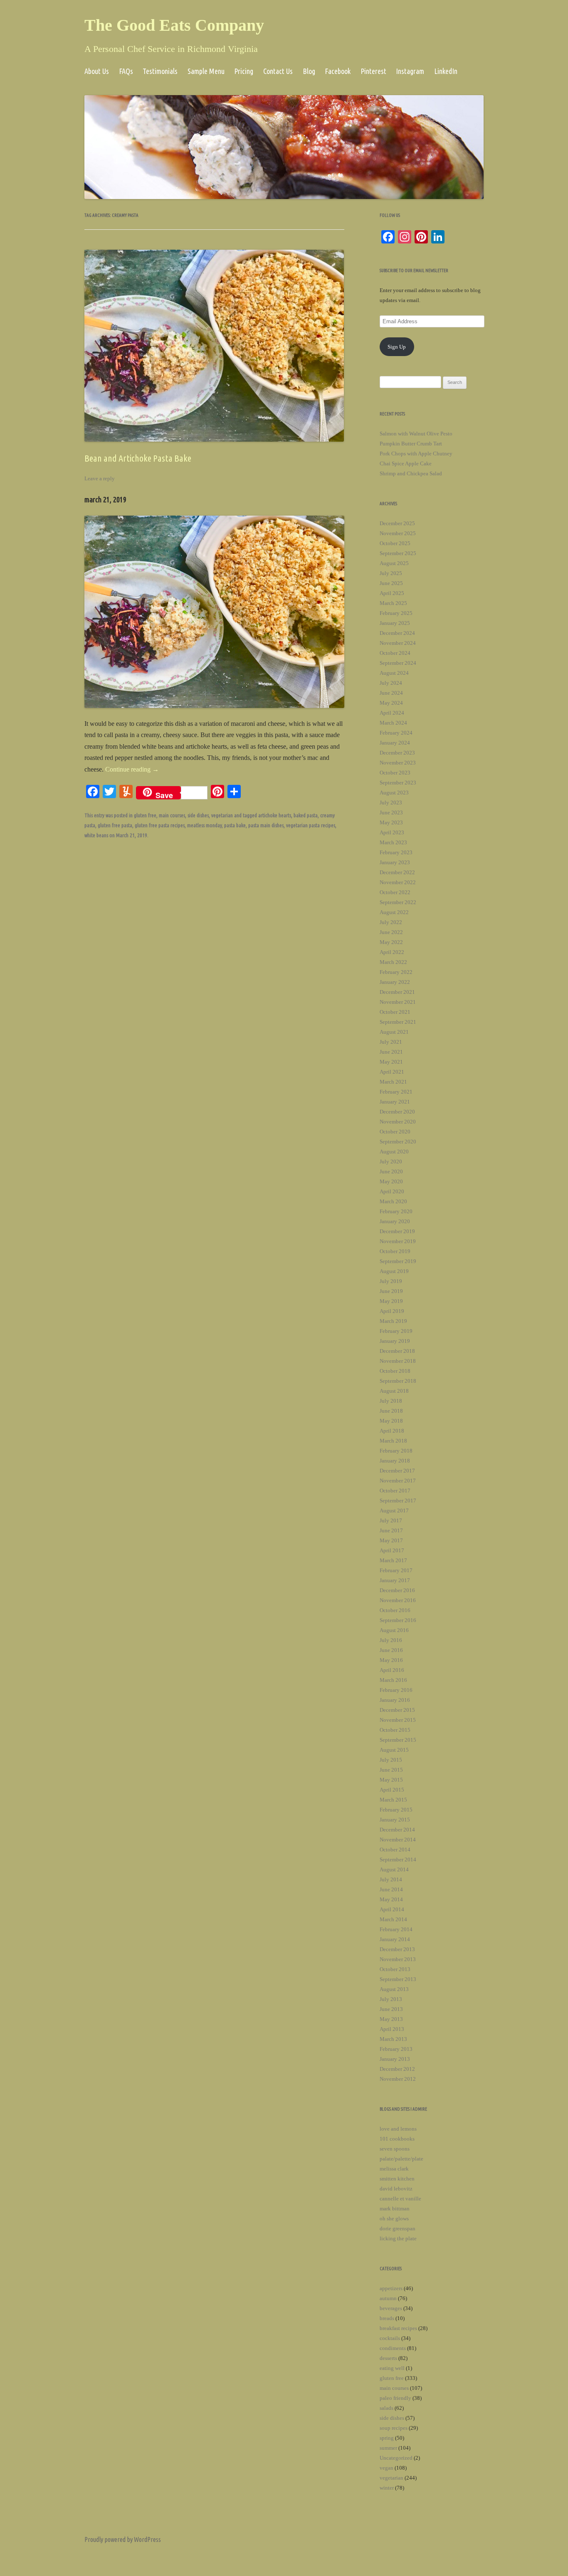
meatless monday (204, 825)
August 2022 (394, 912)
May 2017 (391, 1540)
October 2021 (395, 1012)
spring (387, 2438)
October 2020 (395, 1132)
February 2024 (396, 733)
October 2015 (395, 1730)
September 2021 (398, 1022)
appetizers (391, 2288)
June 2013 (391, 2009)
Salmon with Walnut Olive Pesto (416, 434)
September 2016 (398, 1620)
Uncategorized (396, 2458)
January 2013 (395, 2059)
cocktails (390, 2338)
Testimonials (160, 71)
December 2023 (397, 753)
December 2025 (397, 523)
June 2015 (391, 1770)
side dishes (198, 815)
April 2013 (392, 2029)
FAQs (126, 71)
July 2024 (391, 683)
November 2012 (398, 2079)
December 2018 (397, 1351)
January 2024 (395, 743)
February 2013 (396, 2049)
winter (387, 2488)
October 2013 (395, 1969)
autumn (388, 2298)
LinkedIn (446, 71)
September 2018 (398, 1381)
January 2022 (395, 982)
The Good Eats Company (174, 25)
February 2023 (396, 852)
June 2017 (391, 1530)
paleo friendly (395, 2398)
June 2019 (391, 1291)
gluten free (145, 815)
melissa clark (394, 2169)
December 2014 (397, 1830)
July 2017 (391, 1520)
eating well (392, 2368)
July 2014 (391, 1879)
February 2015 (396, 1810)
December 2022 (397, 872)
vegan (386, 2468)
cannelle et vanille (400, 2199)
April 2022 (392, 952)
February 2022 (396, 972)
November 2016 (398, 1600)
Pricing (244, 71)
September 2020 (398, 1142)
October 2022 (395, 892)
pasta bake (235, 825)
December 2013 (397, 1949)
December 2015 (397, 1710)
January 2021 (395, 1102)
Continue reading (132, 769)
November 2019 (398, 1241)
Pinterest (373, 71)
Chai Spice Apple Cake (406, 463)
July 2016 (391, 1640)
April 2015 (392, 1790)
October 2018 (395, 1371)
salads (386, 2408)
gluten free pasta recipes (160, 825)
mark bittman (395, 2209)
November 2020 (398, 1122)
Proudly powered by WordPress (123, 2539)
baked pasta (306, 815)
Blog (309, 71)
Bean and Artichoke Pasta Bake (138, 458)
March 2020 (393, 1201)
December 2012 (397, 2069)
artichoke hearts (275, 815)
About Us (97, 71)
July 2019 (391, 1281)
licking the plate (398, 2238)
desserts (388, 2358)
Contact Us (278, 71)
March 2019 (393, 1321)
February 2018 (396, 1451)
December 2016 (397, 1590)
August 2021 (394, 1032)
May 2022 (391, 942)
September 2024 (398, 663)
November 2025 (398, 533)
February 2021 (396, 1092)
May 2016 (391, 1660)
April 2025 (392, 593)
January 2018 (395, 1461)
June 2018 (391, 1411)
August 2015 (394, 1750)
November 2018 (398, 1361)
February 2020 (396, 1211)
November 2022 (398, 882)
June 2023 (391, 812)
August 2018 (394, 1391)
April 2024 (392, 713)
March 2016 (393, 1680)
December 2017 (397, 1471)
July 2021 (391, 1042)
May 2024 (391, 703)
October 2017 (395, 1491)
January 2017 (395, 1580)
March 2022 (393, 962)
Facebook (338, 71)
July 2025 (391, 573)
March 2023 (393, 842)
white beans (96, 835)
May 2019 (391, 1301)
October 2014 (395, 1850)
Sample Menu (206, 71)
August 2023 (394, 793)
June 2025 (391, 583)
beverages (391, 2308)
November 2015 (398, 1720)
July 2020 (391, 1161)
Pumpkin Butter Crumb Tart (411, 444)
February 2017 (396, 1570)
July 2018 (391, 1401)
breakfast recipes (398, 2328)
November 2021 (398, 1002)
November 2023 (398, 763)
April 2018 (392, 1431)
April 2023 (392, 832)
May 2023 (391, 822)
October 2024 (395, 653)
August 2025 (394, 563)
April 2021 (392, 1072)
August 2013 (394, 1989)
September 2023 (398, 783)
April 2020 (392, 1191)
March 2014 (393, 1919)
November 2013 (398, 1959)
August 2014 (394, 1869)
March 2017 (393, 1560)
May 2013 (391, 2019)
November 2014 (398, 1840)
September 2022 (398, 902)
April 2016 (392, 1670)
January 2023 (395, 862)
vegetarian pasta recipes (311, 825)
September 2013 (398, 1979)
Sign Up (397, 347)
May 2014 (391, 1899)
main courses (172, 815)
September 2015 (398, 1740)
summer (388, 2448)
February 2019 (396, 1331)
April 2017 (392, 1550)
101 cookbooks (397, 2139)
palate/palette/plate (401, 2159)
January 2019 (395, 1341)
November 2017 (398, 1481)
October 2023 (395, 773)
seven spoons (395, 2149)
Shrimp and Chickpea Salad (411, 473)
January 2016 (395, 1700)
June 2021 (391, 1052)
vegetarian (222, 815)
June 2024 (391, 693)
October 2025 (395, 543)
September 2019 (398, 1261)
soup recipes (394, 2428)
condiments (393, 2348)
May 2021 (391, 1062)
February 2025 (396, 613)
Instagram (410, 71)
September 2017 (398, 1501)
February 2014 (396, 1929)
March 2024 (393, 723)
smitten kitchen (397, 2179)
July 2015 (391, 1760)
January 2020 (395, 1221)
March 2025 (393, 603)
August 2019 (394, 1271)
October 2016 (395, 1610)
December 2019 (397, 1231)
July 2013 (391, 1999)
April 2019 (392, 1311)
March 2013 (393, 2039)
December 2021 (397, 992)
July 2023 (391, 803)
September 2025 (398, 553)
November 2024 (398, 643)
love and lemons (398, 2129)
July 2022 (391, 922)
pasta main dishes (266, 825)
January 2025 (395, 623)
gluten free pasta (115, 825)
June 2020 (391, 1171)
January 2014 (395, 1939)
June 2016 (391, 1650)
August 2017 (394, 1510)
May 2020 (391, 1181)
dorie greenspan (398, 2228)
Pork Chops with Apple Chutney (416, 454)
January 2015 (395, 1820)
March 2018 (393, 1441)
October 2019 (395, 1251)
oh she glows (394, 2218)
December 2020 (397, 1112)
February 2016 (396, 1690)
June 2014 (391, 1889)
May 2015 (391, 1780)
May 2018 (391, 1421)
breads (387, 2318)
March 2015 (393, 1800)
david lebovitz (396, 2189)
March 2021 (393, 1082)
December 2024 (397, 633)
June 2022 (391, 932)
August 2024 (394, 673)
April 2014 (392, 1909)
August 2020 (394, 1152)
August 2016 (394, 1630)
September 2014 (398, 1859)
